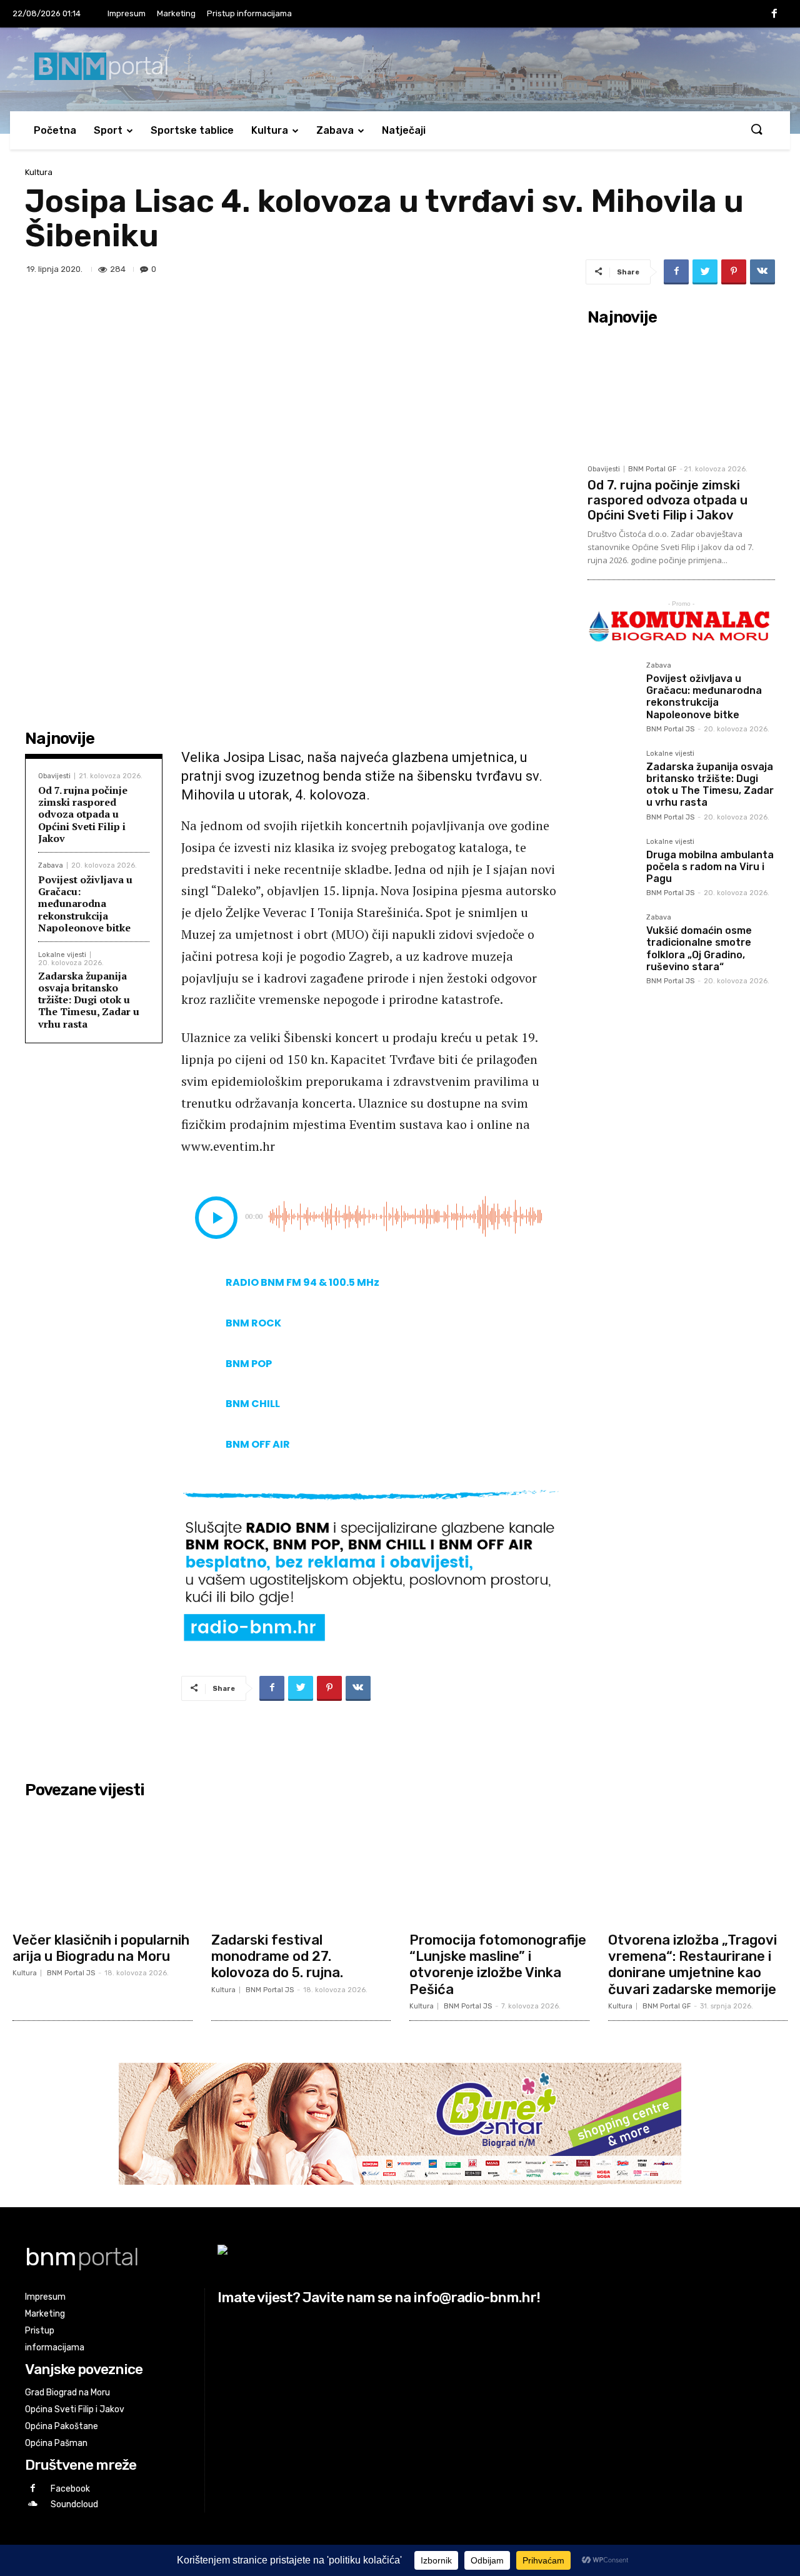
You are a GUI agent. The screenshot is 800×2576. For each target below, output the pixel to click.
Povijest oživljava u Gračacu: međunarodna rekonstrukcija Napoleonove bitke (85, 904)
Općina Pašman (56, 2443)
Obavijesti (54, 776)
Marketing (176, 13)
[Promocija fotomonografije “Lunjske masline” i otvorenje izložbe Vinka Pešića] (499, 1865)
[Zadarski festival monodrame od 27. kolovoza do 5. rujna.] (301, 1865)
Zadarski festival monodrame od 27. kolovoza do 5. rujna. (277, 1957)
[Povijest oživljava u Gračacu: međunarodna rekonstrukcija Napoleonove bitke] (612, 686)
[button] (756, 130)
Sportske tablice (192, 130)
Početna (55, 130)
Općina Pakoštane (62, 2426)
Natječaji (404, 130)
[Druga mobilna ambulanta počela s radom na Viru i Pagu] (612, 863)
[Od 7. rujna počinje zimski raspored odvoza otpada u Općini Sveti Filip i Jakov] (681, 394)
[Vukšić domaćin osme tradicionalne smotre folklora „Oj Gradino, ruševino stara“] (612, 938)
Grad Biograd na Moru (67, 2393)
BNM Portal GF (652, 469)
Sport (108, 130)
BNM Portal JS (670, 729)
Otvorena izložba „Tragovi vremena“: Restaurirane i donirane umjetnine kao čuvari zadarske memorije (692, 1965)
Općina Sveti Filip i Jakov (75, 2409)
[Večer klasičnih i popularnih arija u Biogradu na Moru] (102, 1865)
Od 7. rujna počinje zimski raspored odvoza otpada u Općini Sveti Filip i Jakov (83, 814)
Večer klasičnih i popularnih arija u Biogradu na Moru (101, 1948)
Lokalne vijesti (62, 955)
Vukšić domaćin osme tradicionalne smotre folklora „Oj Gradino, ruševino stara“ (699, 949)
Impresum (127, 13)
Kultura (270, 130)
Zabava (335, 130)
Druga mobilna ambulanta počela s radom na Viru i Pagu (710, 867)
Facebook (70, 2489)
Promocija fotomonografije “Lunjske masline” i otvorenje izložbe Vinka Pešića (498, 1965)
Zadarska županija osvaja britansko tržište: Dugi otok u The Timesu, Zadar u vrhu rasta (89, 1000)
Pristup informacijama (249, 13)
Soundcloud (74, 2504)
